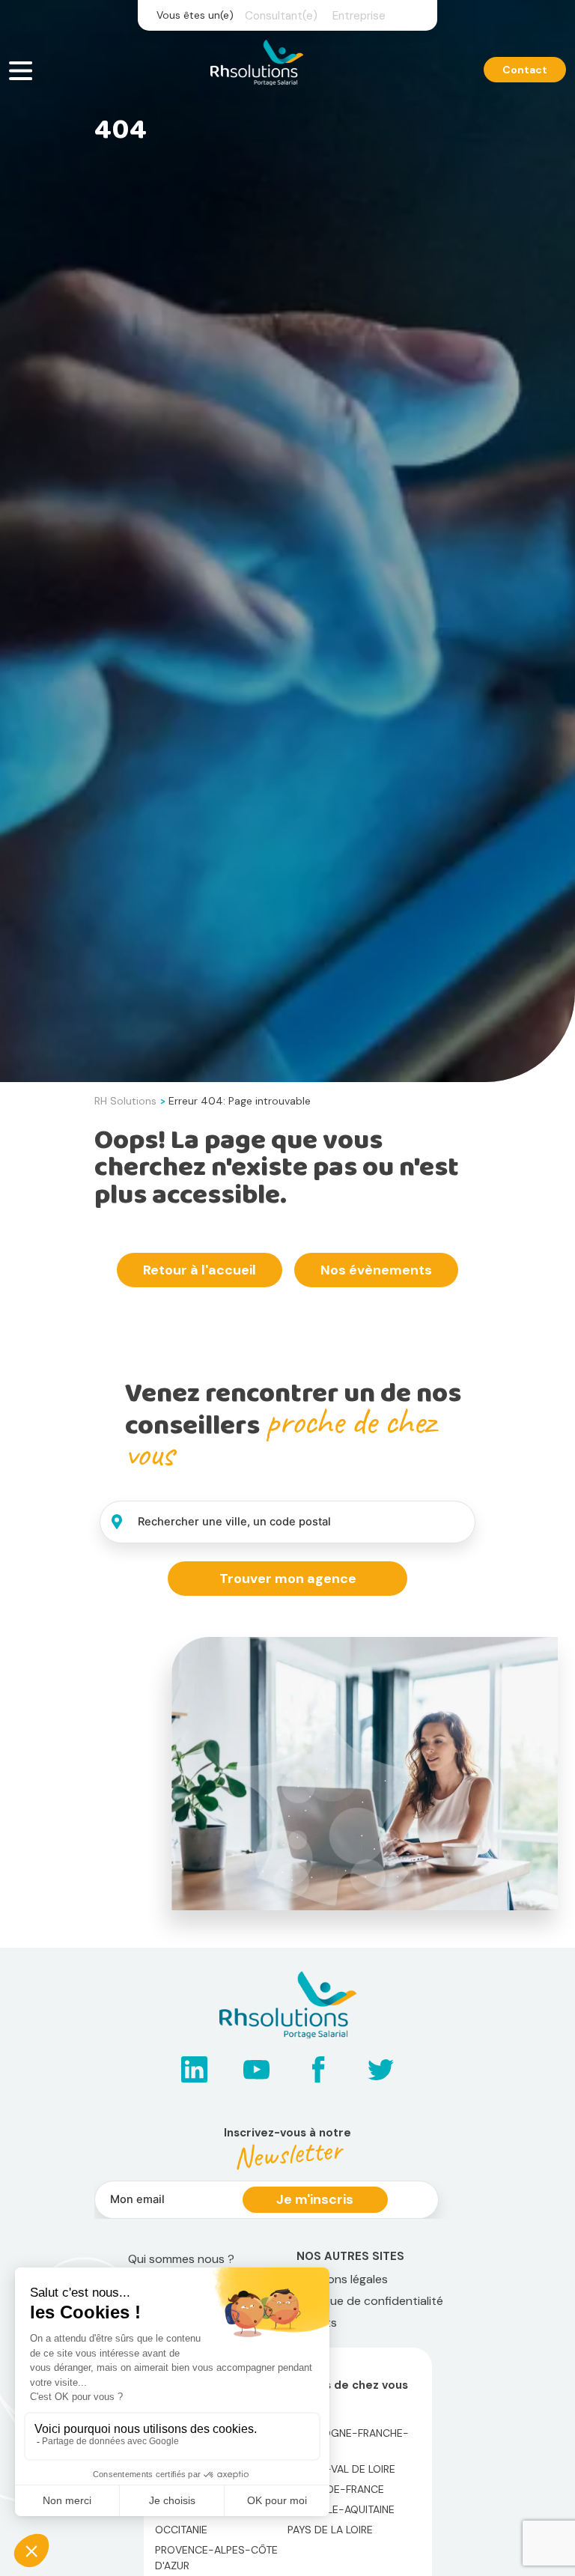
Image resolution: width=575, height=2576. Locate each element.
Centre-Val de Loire (341, 2469)
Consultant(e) (281, 16)
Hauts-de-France (336, 2489)
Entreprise (359, 16)
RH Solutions (125, 1101)
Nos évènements (376, 1270)
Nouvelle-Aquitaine (341, 2509)
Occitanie (181, 2530)
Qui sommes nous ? (181, 2259)
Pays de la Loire (330, 2530)
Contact (525, 70)
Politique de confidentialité (370, 2301)
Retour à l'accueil (200, 1270)
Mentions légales (342, 2279)
